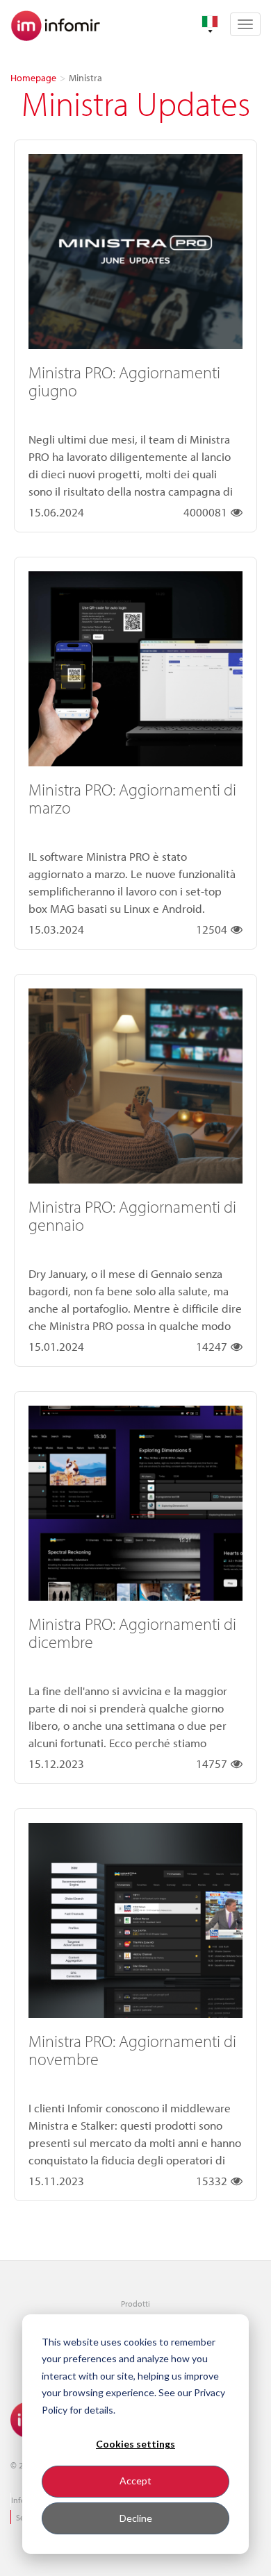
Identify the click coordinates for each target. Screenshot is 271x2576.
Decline (136, 2518)
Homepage (33, 78)
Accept (135, 2481)
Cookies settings (135, 2444)
